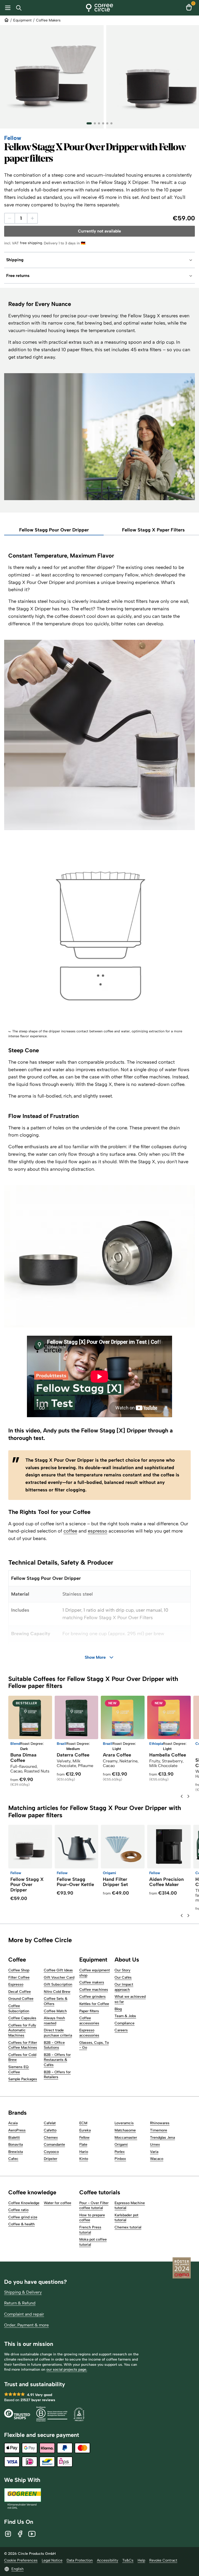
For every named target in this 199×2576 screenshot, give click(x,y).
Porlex (120, 2152)
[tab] (54, 530)
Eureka (85, 2130)
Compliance (125, 2023)
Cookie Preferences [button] (21, 2560)
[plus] (32, 218)
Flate (83, 2145)
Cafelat (50, 2123)
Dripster (51, 2159)
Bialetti (14, 2138)
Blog (118, 2009)
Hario (84, 2152)
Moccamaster (126, 2138)
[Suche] (20, 8)
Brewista (16, 2152)
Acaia (13, 2123)
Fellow (84, 2138)
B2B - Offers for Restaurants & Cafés (57, 2060)
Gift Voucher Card (59, 1977)
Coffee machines (94, 1990)
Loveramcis (124, 2123)
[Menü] (7, 8)
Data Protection (80, 2560)
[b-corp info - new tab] (52, 2415)
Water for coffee (58, 2203)
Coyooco (51, 2152)
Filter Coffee (19, 1977)
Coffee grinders (93, 1997)
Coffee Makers (48, 20)
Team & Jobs (125, 2016)
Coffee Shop (19, 1970)
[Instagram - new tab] (8, 2534)
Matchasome (125, 2130)
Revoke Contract (163, 2560)
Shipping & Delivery (23, 2292)
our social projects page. (67, 2370)
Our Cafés (123, 1977)
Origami (121, 2145)
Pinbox (120, 2159)
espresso (98, 1531)
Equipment (22, 20)
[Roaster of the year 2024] (182, 2269)
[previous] (182, 1796)
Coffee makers (92, 1982)
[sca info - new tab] (79, 2415)
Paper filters (89, 2011)
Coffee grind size (23, 2217)
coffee (70, 1531)
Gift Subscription (58, 1984)
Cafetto (50, 2130)
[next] (188, 1796)
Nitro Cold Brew (57, 1992)
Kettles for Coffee (94, 2004)
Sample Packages (23, 2079)
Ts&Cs (128, 2560)
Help (141, 2560)
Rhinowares (160, 2123)
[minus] (10, 218)
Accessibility (108, 2560)
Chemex (51, 2138)
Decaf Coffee (20, 1992)
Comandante (54, 2145)
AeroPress (17, 2130)
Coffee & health (22, 2224)
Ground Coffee (21, 1999)
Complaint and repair (24, 2314)
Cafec (13, 2159)
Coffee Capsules (22, 2018)
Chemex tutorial (128, 2227)
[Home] (100, 8)
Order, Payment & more (26, 2325)
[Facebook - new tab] (20, 2534)
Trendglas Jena (162, 2138)
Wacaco (157, 2159)
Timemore (159, 2130)
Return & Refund (20, 2303)
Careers (121, 2030)
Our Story (122, 1970)
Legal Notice (52, 2560)
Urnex (155, 2145)
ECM (83, 2123)
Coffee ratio (18, 2210)
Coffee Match (55, 2011)
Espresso (16, 1984)
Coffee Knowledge (24, 2203)
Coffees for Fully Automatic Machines (22, 2030)
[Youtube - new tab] (32, 2534)
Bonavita (16, 2145)
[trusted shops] (17, 2415)
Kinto (84, 2159)
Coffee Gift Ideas (58, 1970)
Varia (154, 2152)
